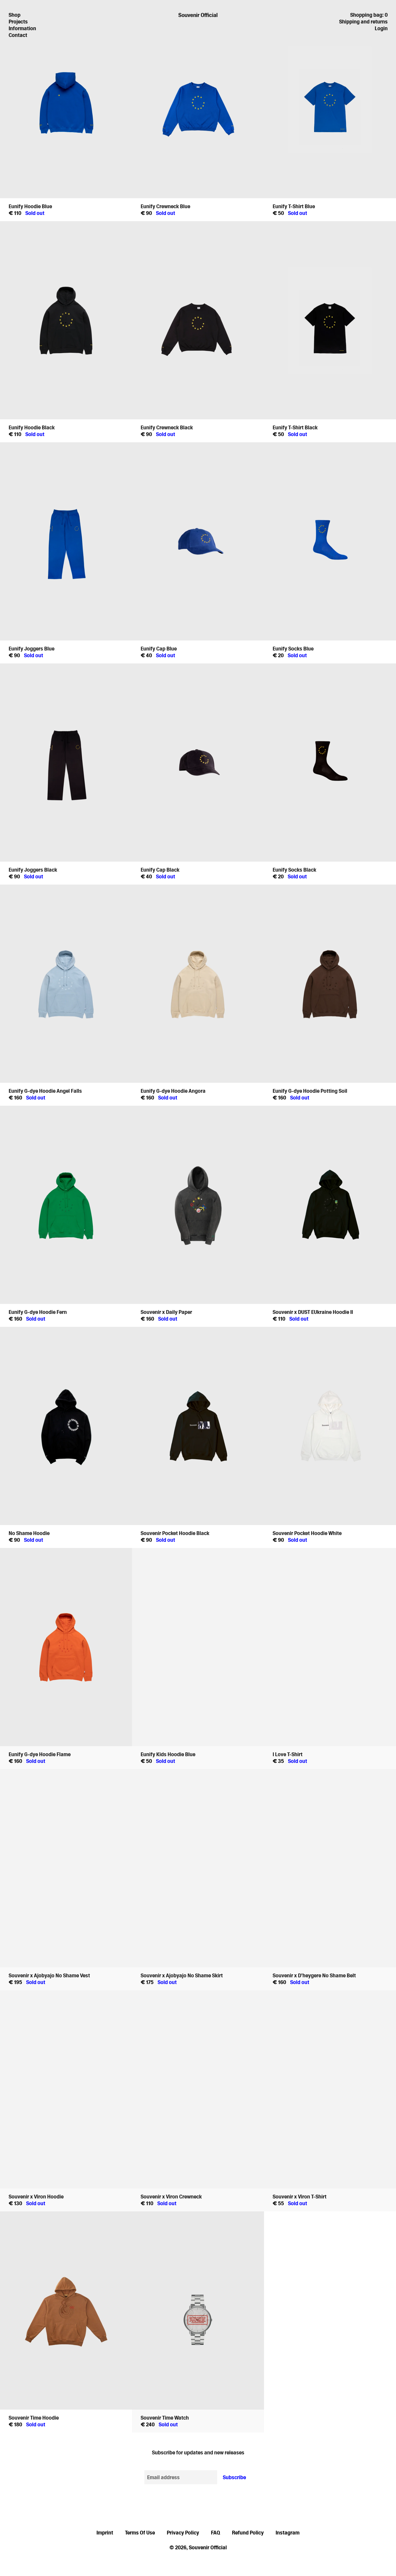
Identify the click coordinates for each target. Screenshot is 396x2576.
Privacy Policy (183, 2533)
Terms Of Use (140, 2533)
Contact (18, 35)
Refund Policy (248, 2533)
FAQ (216, 2533)
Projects (18, 22)
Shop (15, 15)
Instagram (288, 2533)
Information (22, 28)
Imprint (105, 2533)
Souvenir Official (198, 15)
